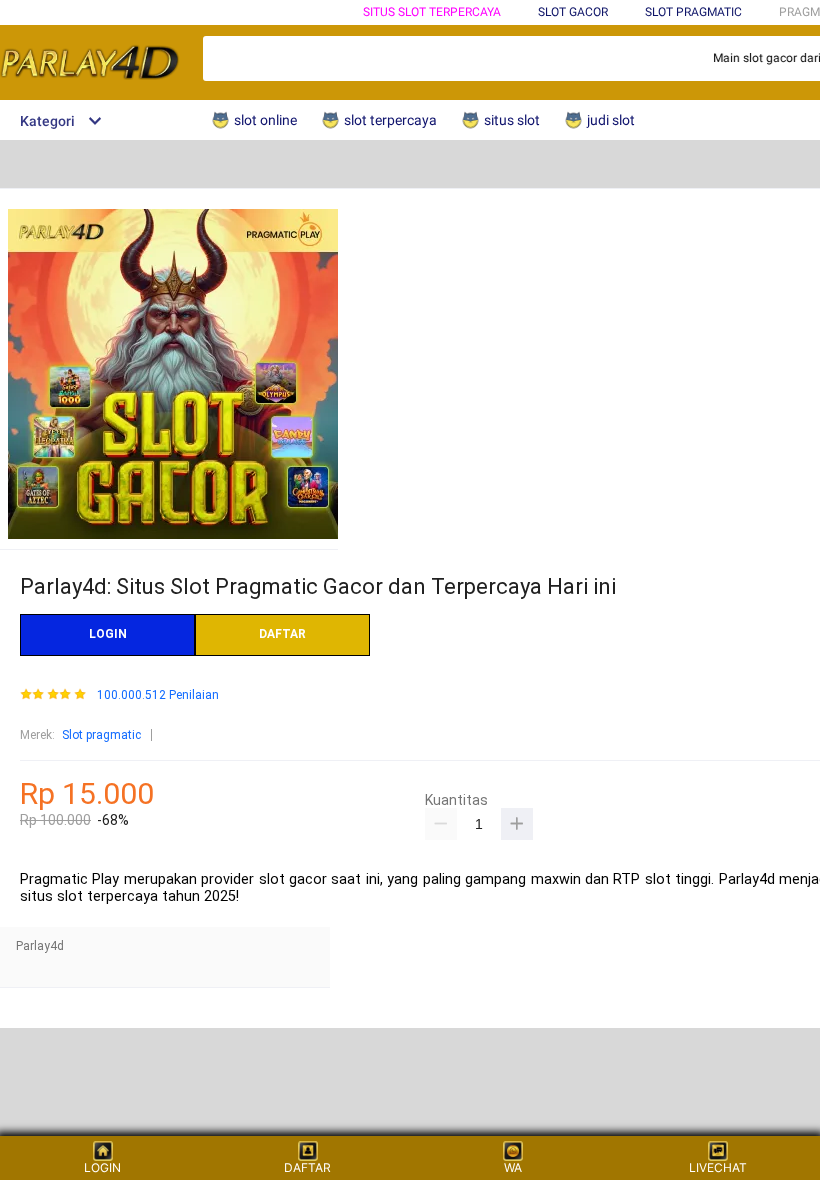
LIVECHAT (718, 1167)
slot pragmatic (693, 12)
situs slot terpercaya (432, 12)
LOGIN (108, 634)
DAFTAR (282, 634)
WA (513, 1167)
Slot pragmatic (101, 735)
